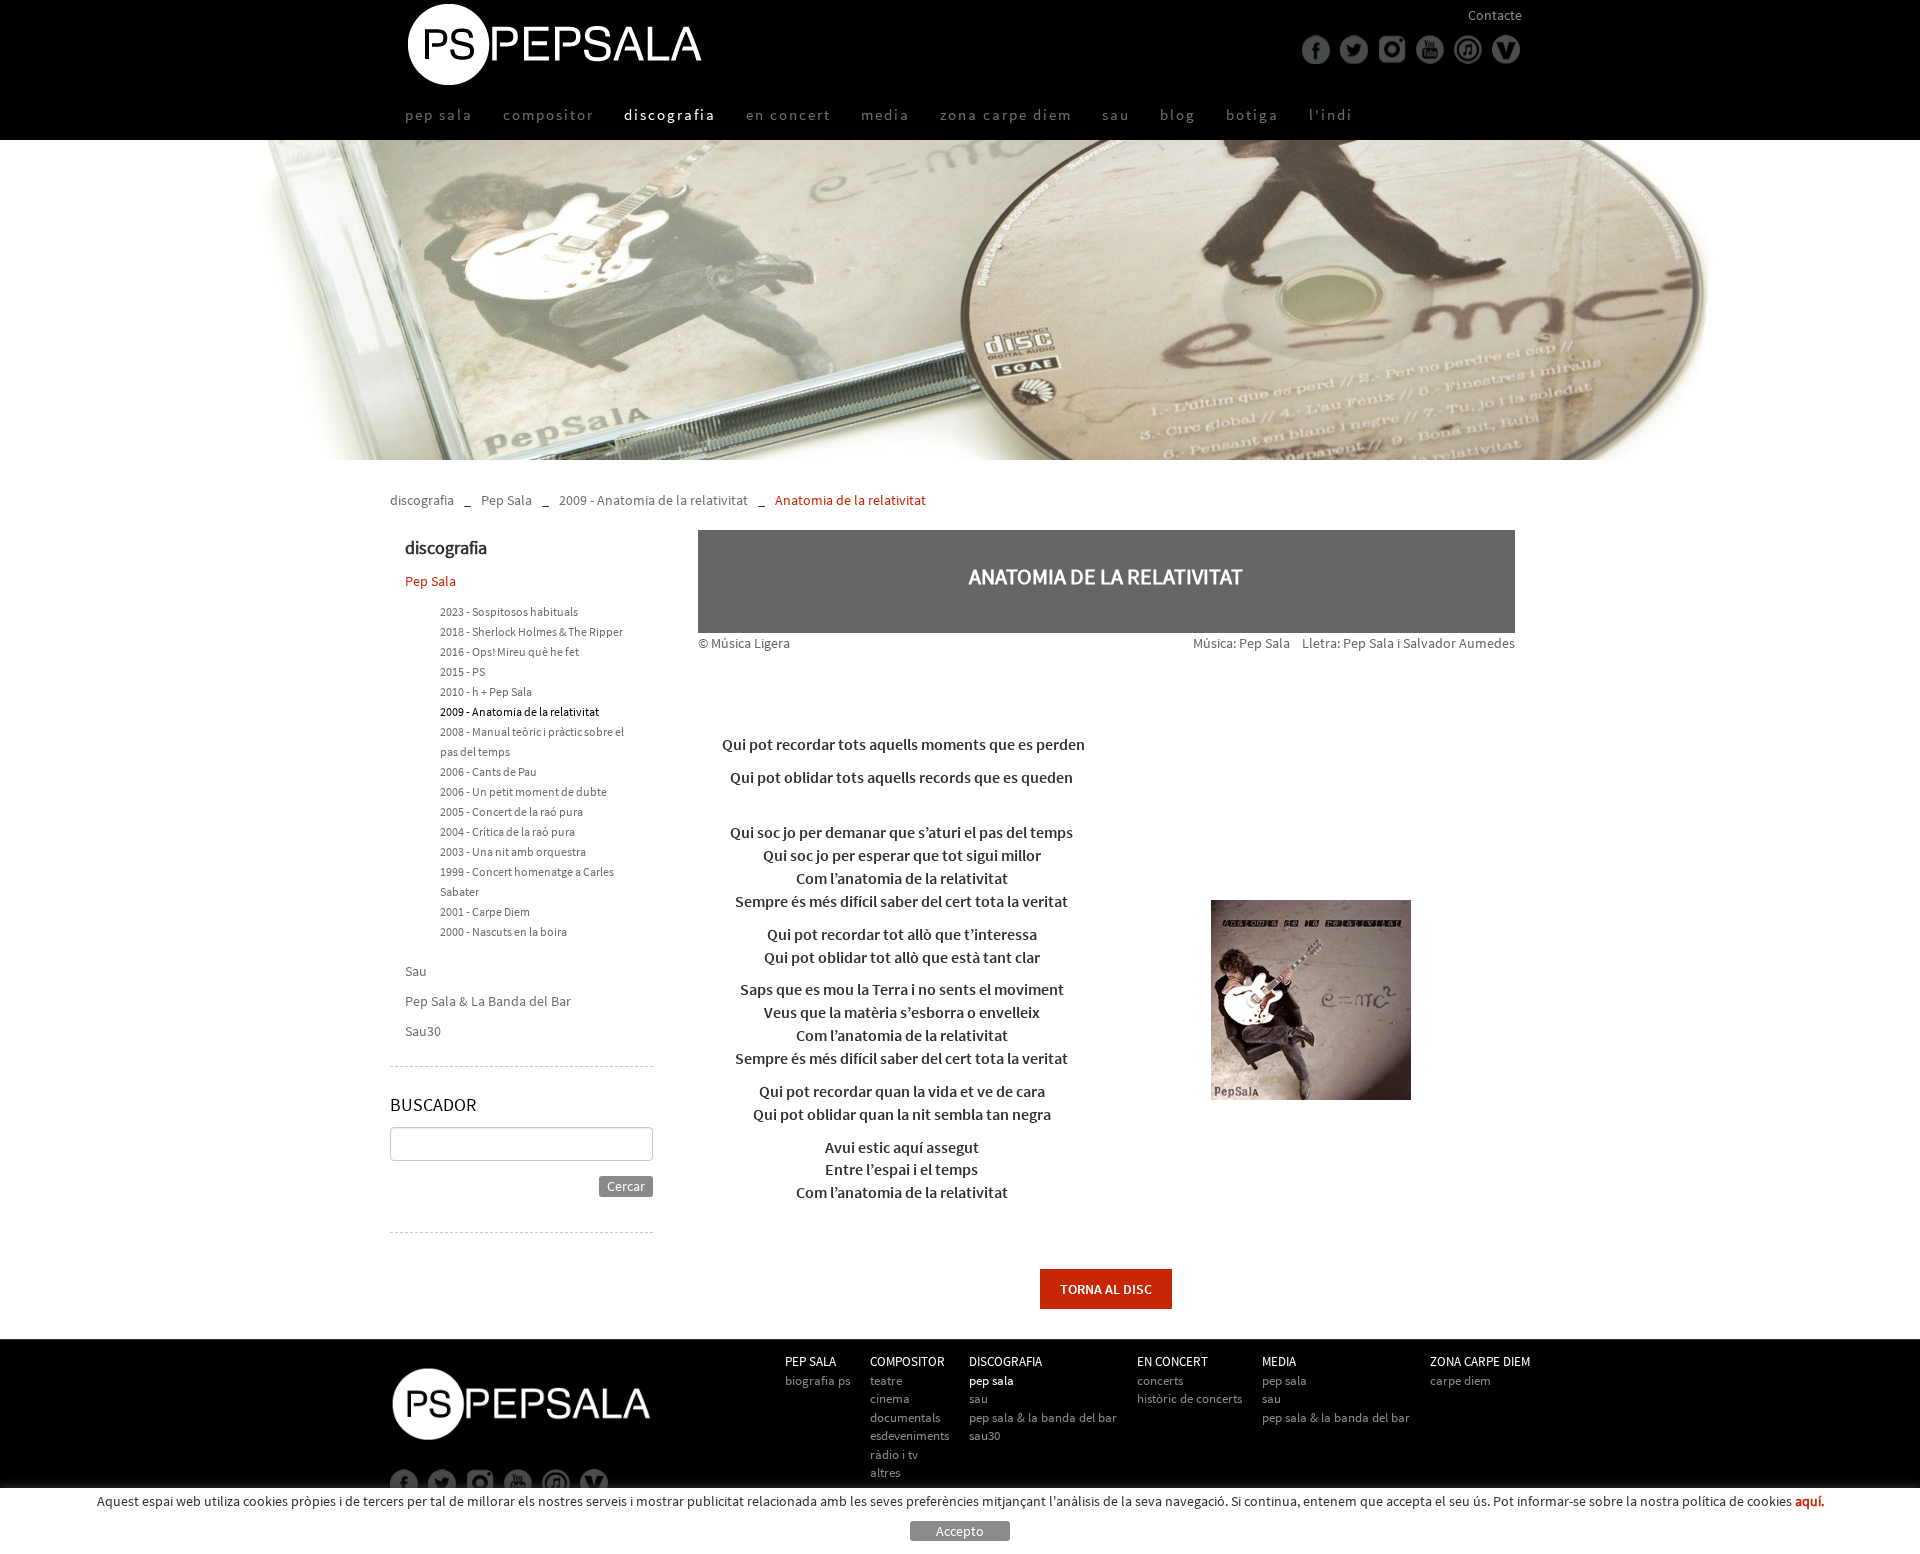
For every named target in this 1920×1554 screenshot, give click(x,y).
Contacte (1495, 15)
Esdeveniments (909, 1435)
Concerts (1160, 1380)
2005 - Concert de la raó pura (511, 811)
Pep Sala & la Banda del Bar (1336, 1417)
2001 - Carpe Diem (485, 911)
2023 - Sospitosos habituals (509, 611)
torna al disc (1106, 1289)
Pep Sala (506, 500)
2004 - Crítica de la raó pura (507, 831)
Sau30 (423, 1031)
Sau (416, 971)
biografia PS (817, 1380)
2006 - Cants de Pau (488, 771)
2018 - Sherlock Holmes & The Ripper (531, 631)
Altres (885, 1472)
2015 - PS (462, 671)
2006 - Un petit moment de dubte (523, 791)
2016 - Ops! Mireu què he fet (509, 651)
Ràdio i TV (894, 1454)
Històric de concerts (1189, 1398)
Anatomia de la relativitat (850, 500)
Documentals (905, 1417)
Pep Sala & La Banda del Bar (488, 1001)
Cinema (890, 1398)
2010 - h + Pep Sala (486, 691)
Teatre (886, 1380)
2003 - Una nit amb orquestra (513, 851)
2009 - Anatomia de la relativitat (653, 500)
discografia (422, 500)
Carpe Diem (1460, 1380)
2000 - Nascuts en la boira (503, 931)
